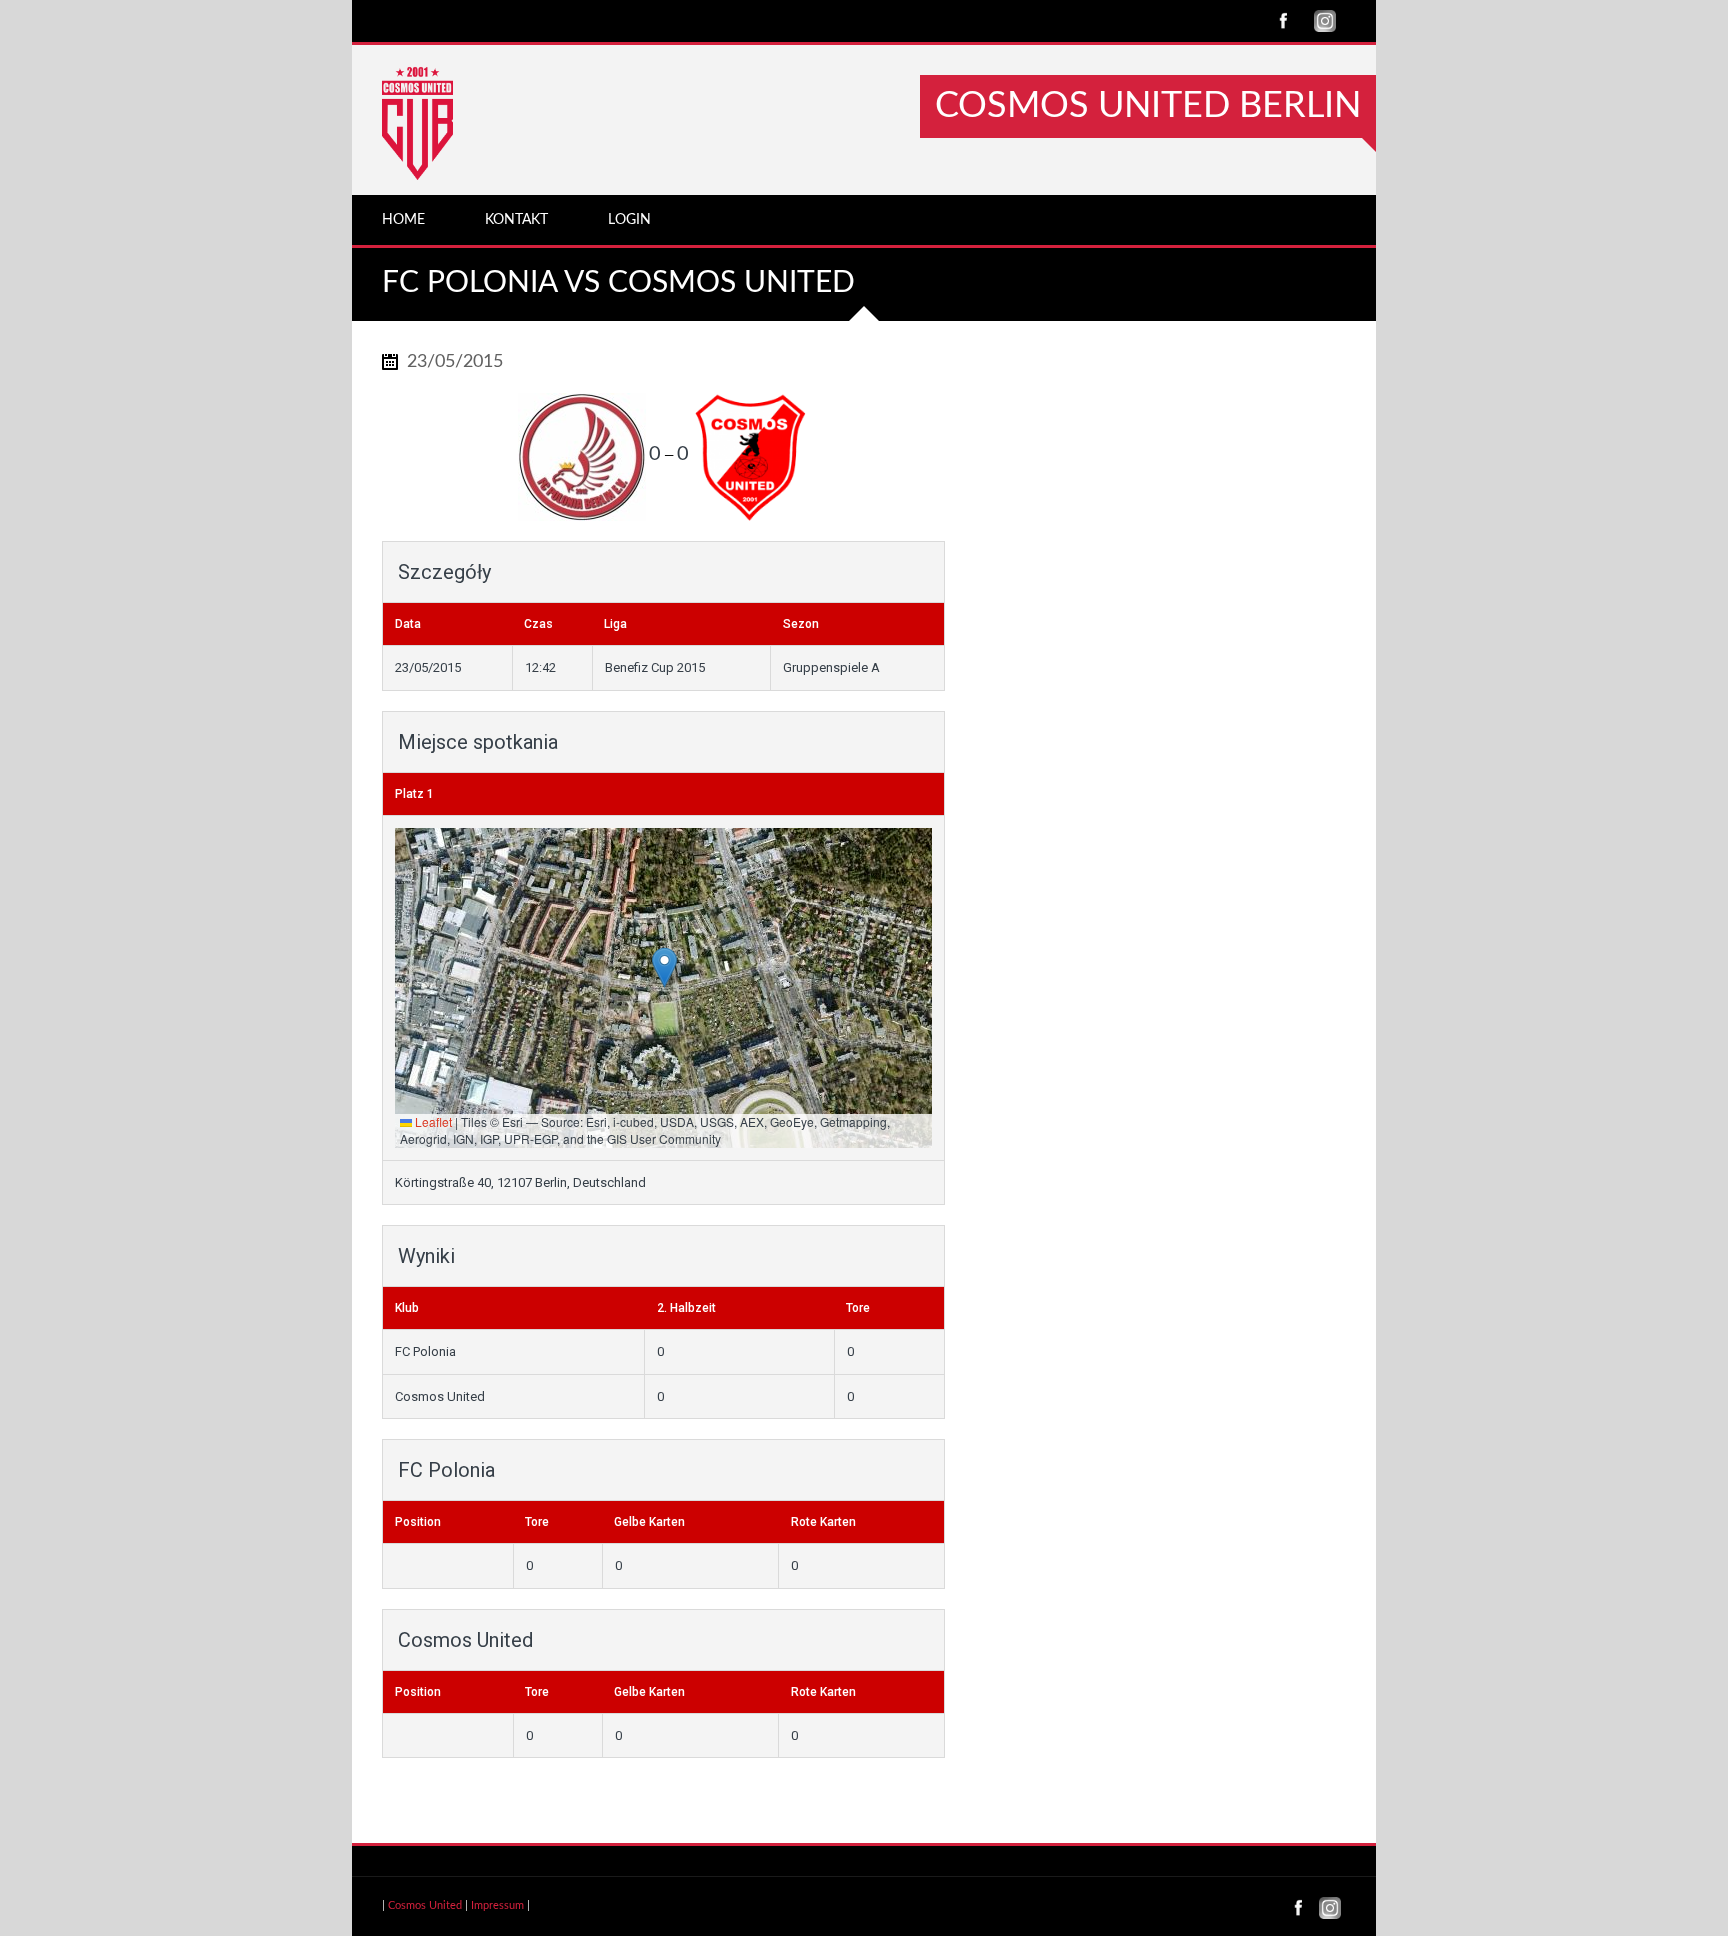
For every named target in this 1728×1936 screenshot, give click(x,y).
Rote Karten (823, 1522)
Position (418, 1522)
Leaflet (432, 1121)
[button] (664, 967)
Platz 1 (414, 794)
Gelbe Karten (649, 1522)
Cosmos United (425, 1905)
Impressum (497, 1905)
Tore (537, 1522)
